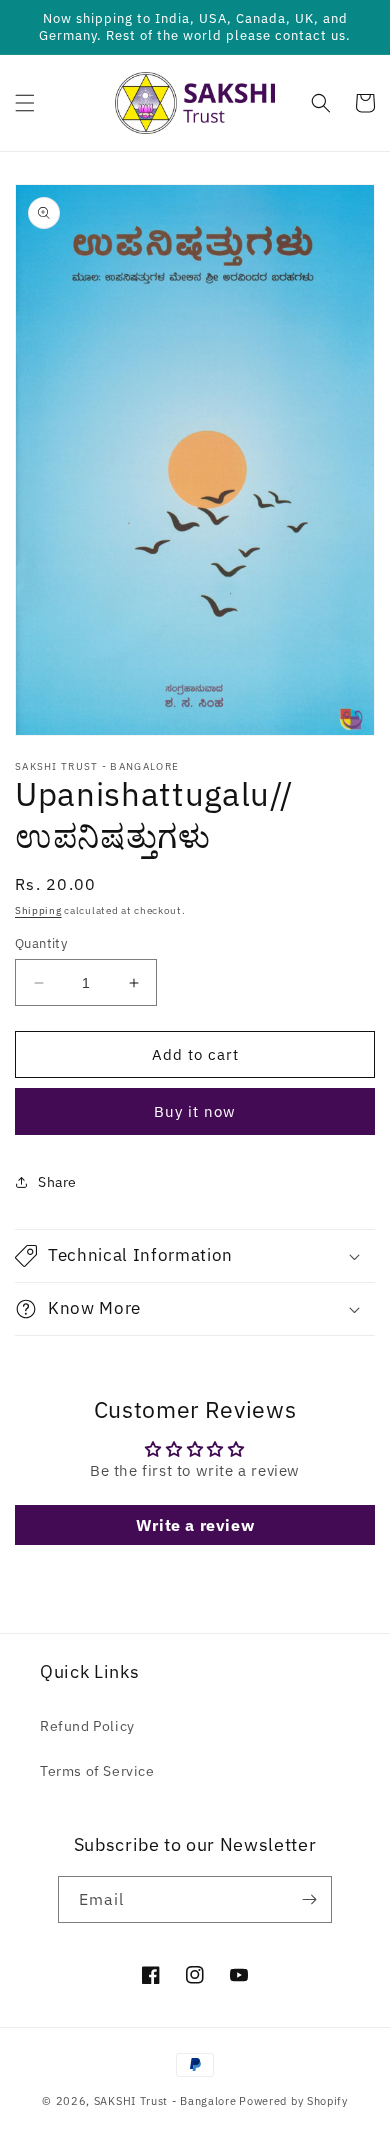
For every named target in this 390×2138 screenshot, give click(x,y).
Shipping (38, 910)
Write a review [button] (195, 1525)
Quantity (41, 943)
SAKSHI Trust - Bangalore (165, 2101)
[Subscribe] (309, 1899)
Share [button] (57, 1182)
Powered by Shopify (293, 2101)
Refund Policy (87, 1726)
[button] (25, 103)
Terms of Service (97, 1771)
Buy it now (195, 1111)
